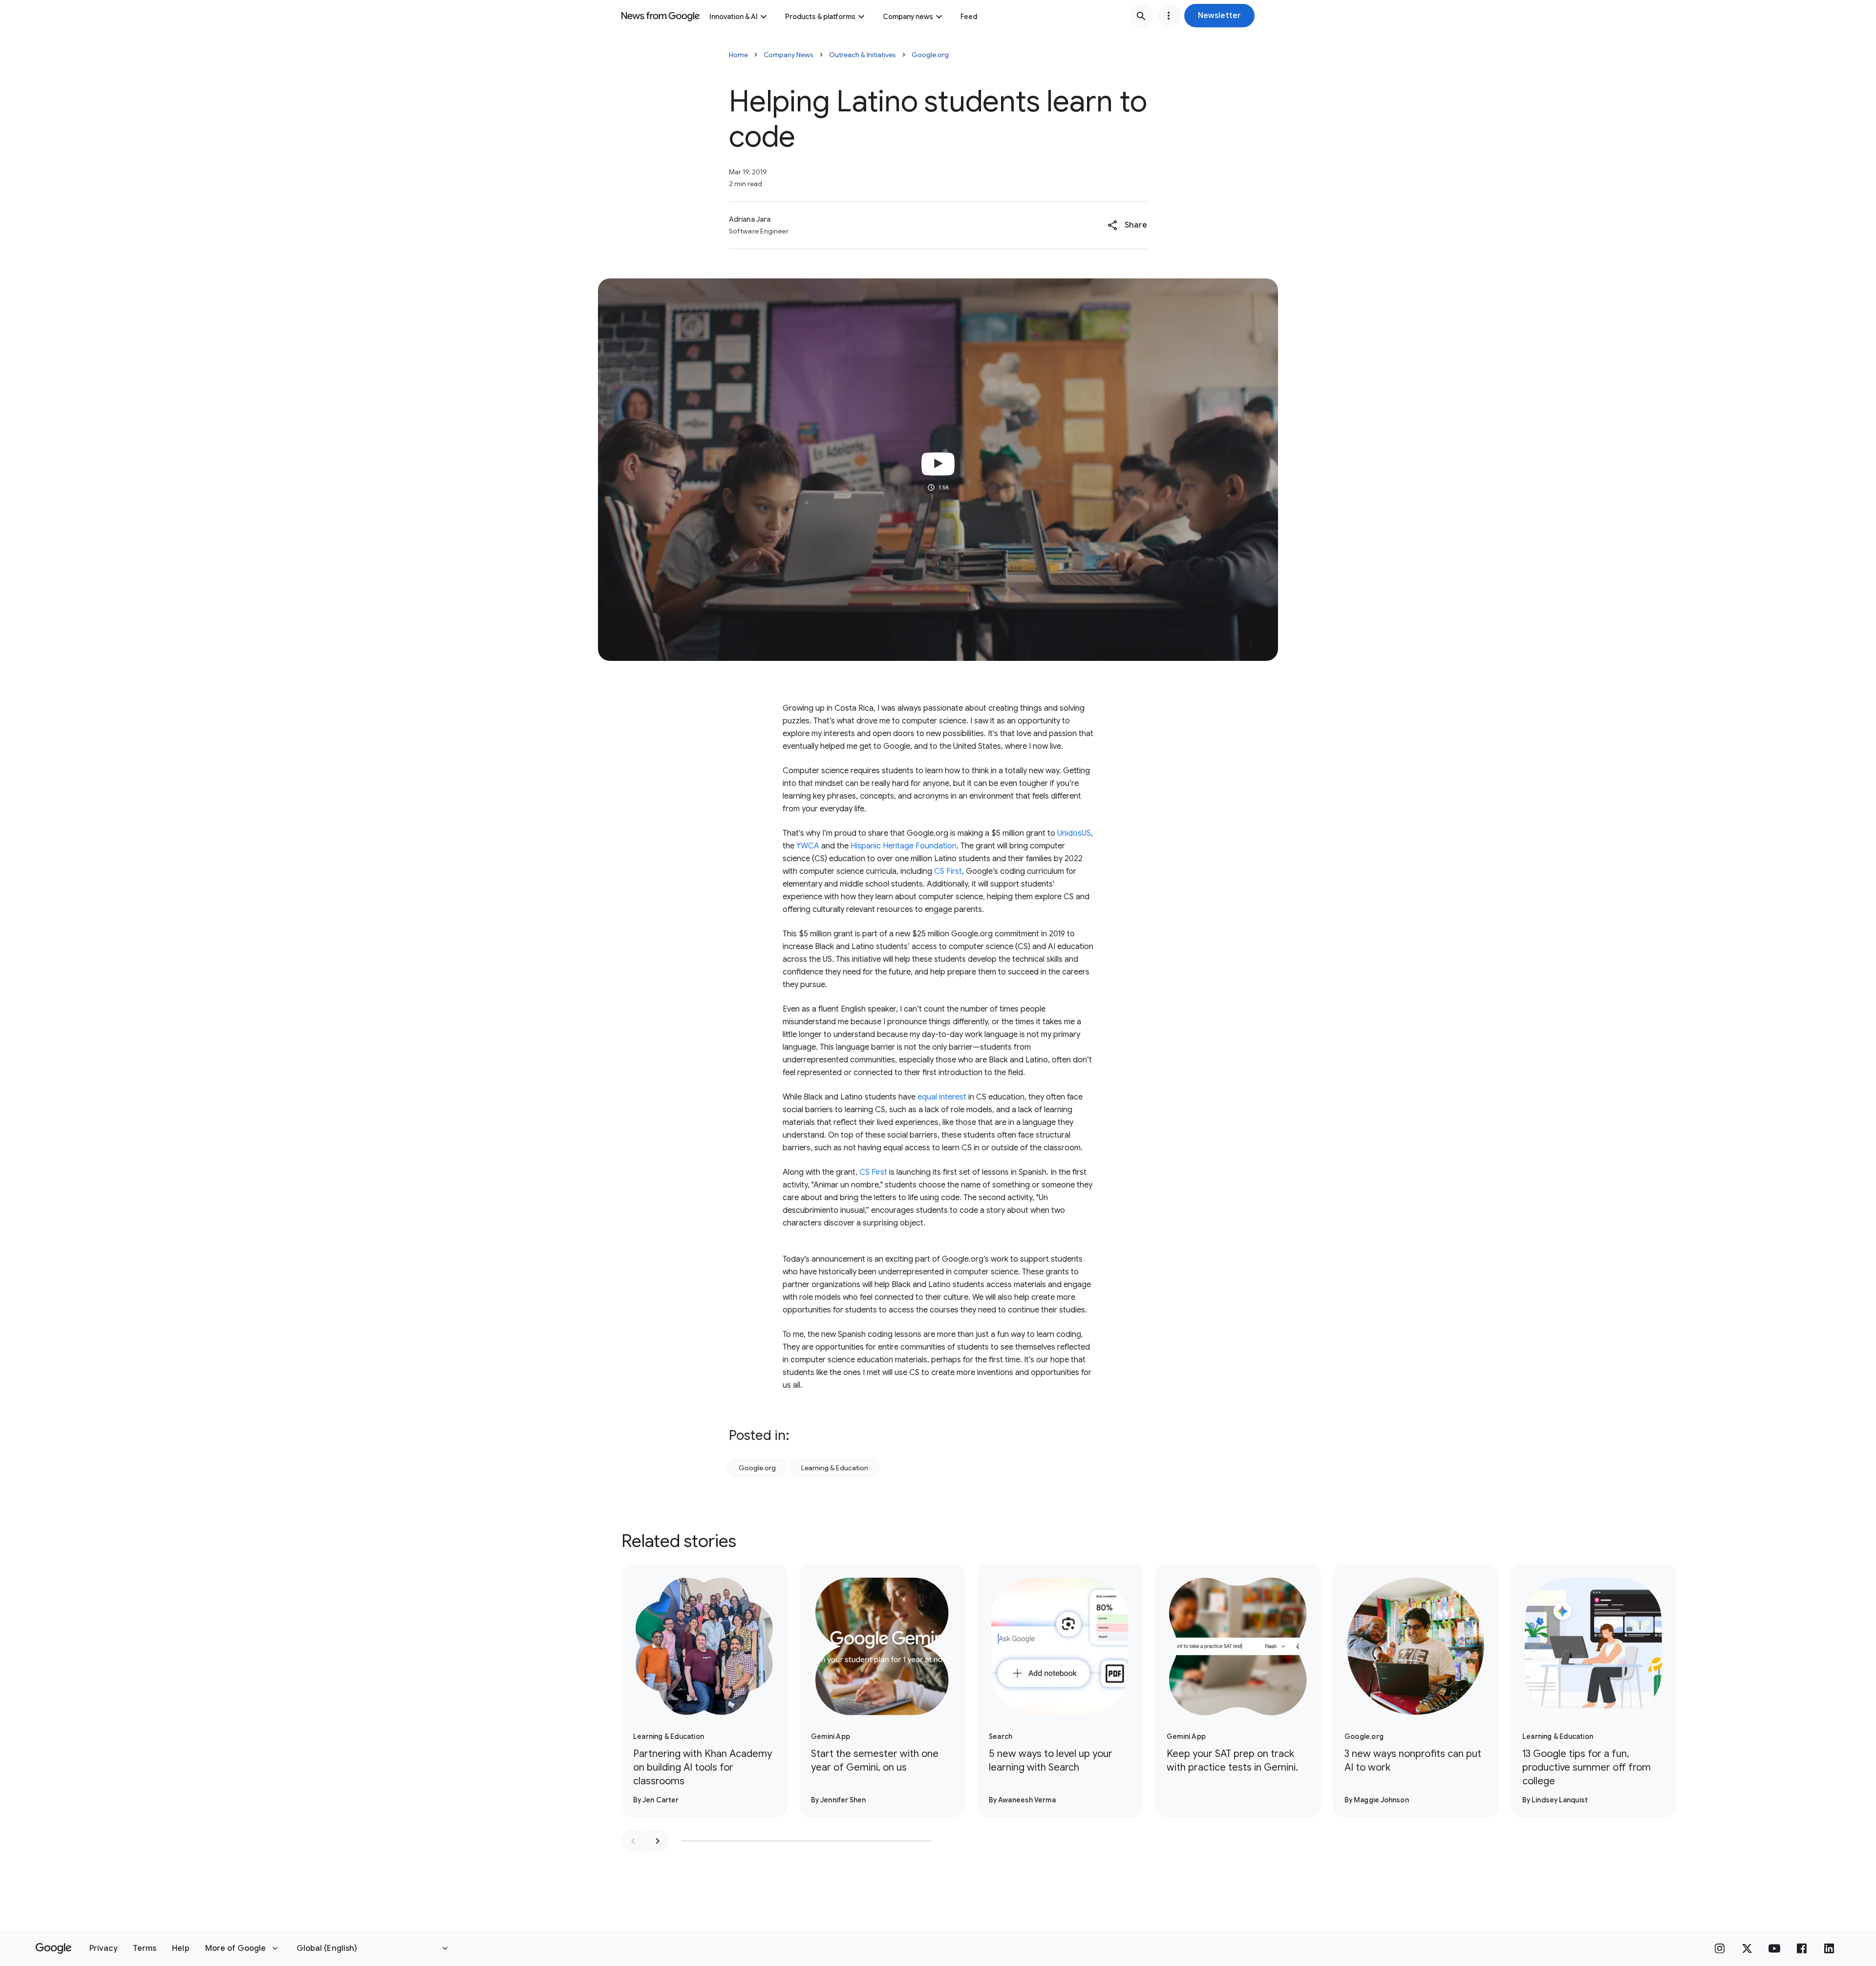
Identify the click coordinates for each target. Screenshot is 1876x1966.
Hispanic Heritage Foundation (904, 846)
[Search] (1141, 16)
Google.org (930, 55)
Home (738, 55)
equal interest (942, 1097)
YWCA (808, 846)
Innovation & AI (734, 17)
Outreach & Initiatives (863, 55)
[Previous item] (633, 1841)
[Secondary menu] (1169, 16)
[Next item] (658, 1841)
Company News (789, 55)
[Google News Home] (661, 16)
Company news (908, 17)
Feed (969, 17)
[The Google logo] (53, 1948)
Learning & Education (835, 1468)
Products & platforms (820, 17)
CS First (948, 871)
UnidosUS (1074, 833)
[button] (1219, 16)
